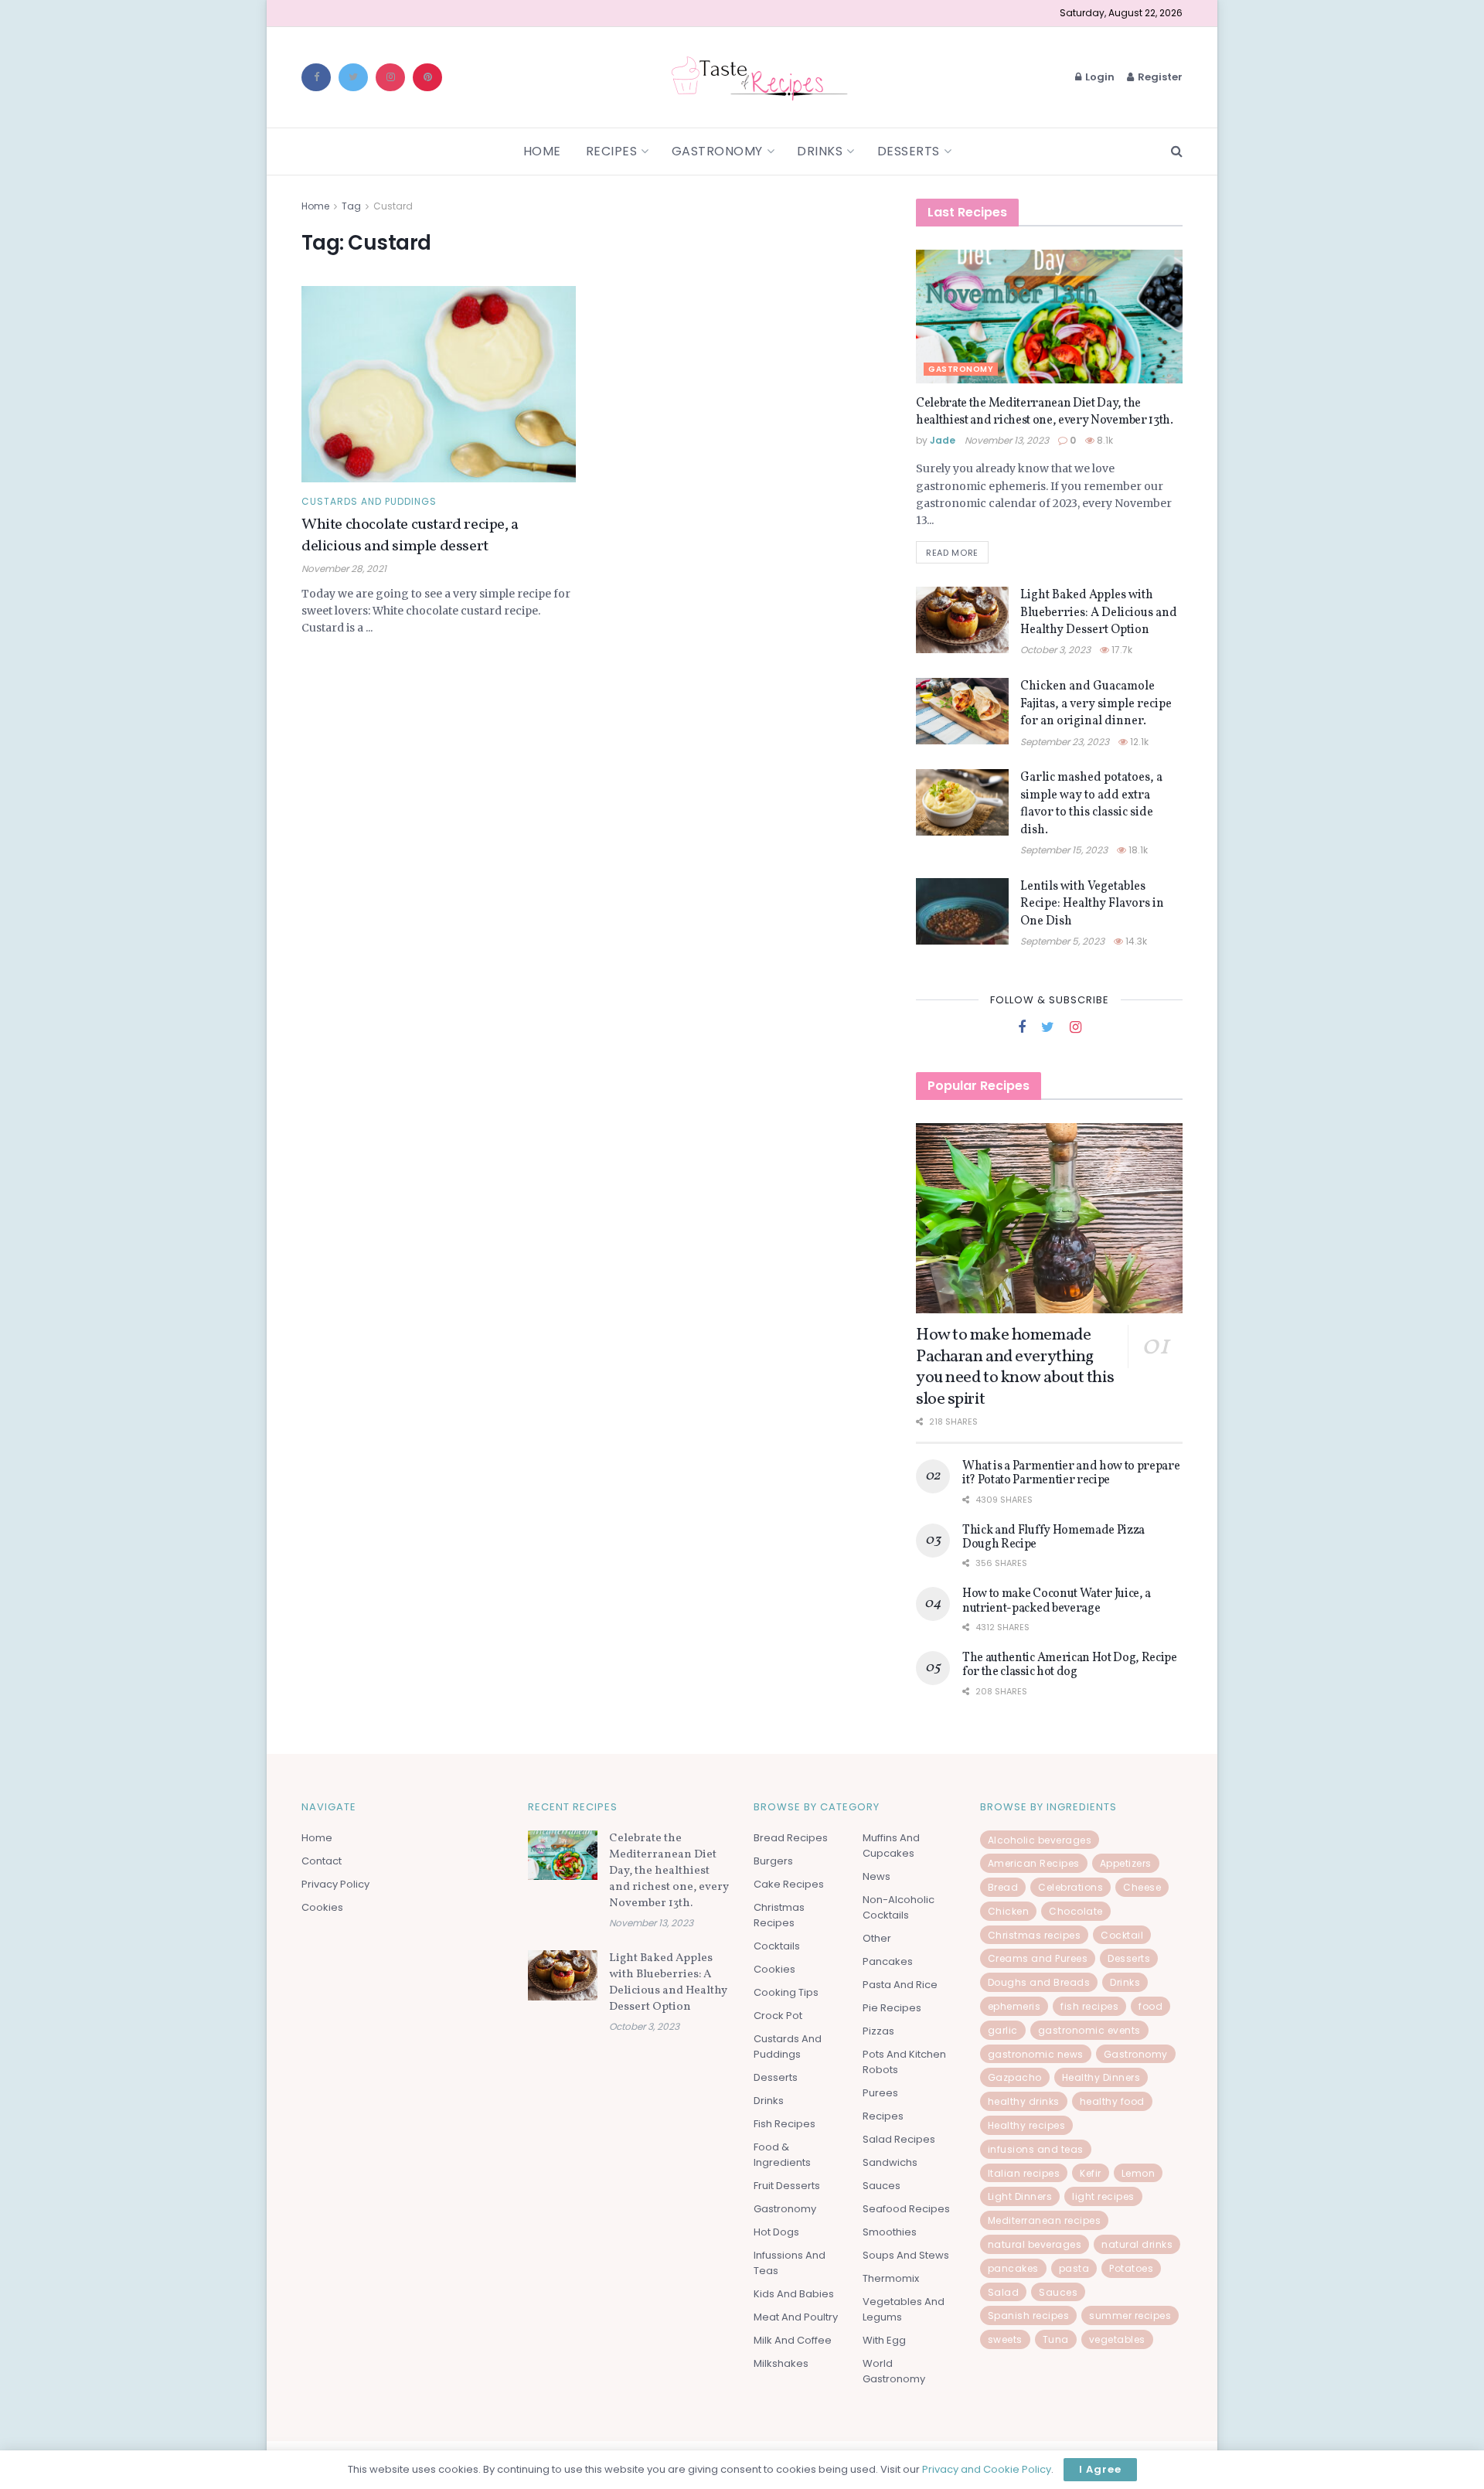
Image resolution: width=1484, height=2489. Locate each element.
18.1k (1137, 850)
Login (1099, 77)
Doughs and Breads (1039, 1982)
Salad (1004, 2292)
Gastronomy (717, 151)
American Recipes (1034, 1863)
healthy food (1112, 2101)
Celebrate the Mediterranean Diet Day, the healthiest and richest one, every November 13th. (1045, 412)
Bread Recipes (791, 1838)
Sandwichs (890, 2162)
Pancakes (888, 1961)
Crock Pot (778, 2016)
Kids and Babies (794, 2294)
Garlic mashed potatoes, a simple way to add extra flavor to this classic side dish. (1091, 804)
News (876, 1876)
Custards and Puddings (369, 502)
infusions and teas (1036, 2149)
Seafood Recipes (906, 2209)
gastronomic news (1036, 2054)
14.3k (1135, 941)
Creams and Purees (1038, 1958)
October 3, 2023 (1055, 650)
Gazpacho (1015, 2077)
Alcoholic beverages (1040, 1840)
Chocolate (1076, 1911)
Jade (943, 440)
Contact (322, 1861)
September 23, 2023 (1065, 742)
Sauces (882, 2186)
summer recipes (1130, 2315)
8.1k (1104, 440)
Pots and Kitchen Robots (904, 2062)
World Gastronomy (894, 2371)
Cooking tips (786, 1992)
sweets (1005, 2339)
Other (877, 1938)
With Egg (884, 2340)
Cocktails (777, 1946)
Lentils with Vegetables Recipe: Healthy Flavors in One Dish (1092, 904)
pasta (1074, 2268)
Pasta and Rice (900, 1985)
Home (542, 151)
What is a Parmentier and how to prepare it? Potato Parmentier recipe (1071, 1473)
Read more (952, 553)
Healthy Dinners (1101, 2077)
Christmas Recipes (779, 1915)
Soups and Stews (906, 2255)
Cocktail (1122, 1935)
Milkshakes (781, 2363)
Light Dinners (1020, 2196)
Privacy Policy (335, 1884)
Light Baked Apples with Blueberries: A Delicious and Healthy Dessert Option (1099, 613)
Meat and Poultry (796, 2317)
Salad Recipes (899, 2139)
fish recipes (1089, 2006)
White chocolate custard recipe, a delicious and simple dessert (410, 536)
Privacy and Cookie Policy (987, 2469)
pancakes (1013, 2268)
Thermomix (891, 2278)
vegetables (1117, 2339)
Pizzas (878, 2031)
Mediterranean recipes (1045, 2220)
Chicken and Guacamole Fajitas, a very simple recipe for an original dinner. (1096, 704)
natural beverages (1035, 2244)
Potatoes (1131, 2268)
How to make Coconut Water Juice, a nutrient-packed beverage (1057, 1601)
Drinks (820, 151)
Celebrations (1070, 1887)
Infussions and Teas (790, 2263)
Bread (1003, 1887)
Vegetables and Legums (904, 2309)
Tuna (1056, 2339)
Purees (880, 2093)
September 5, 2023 (1062, 941)
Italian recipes (1024, 2173)
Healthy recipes (1027, 2125)
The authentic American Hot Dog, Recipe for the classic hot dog (1070, 1665)
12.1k (1138, 742)
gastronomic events (1089, 2030)
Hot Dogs (776, 2232)
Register (1159, 77)
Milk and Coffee (793, 2340)
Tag (351, 206)
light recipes (1103, 2196)
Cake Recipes (789, 1884)
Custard (393, 206)
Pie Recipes (892, 2008)
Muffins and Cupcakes (891, 1845)
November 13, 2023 (1007, 440)
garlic (1003, 2030)
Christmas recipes (1035, 1935)
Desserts (909, 151)
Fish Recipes (785, 2124)
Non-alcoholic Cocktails (899, 1907)
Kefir (1091, 2173)
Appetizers (1126, 1863)
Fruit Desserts (787, 2186)
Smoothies (890, 2232)
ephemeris (1014, 2006)
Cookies (322, 1907)
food (1150, 2006)
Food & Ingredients (782, 2155)
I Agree (1100, 2469)
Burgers (773, 1861)
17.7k (1121, 650)
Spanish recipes (1029, 2315)
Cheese (1142, 1887)
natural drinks (1137, 2244)
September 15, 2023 (1064, 850)
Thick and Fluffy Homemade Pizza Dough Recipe (1053, 1537)
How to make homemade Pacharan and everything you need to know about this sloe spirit (1015, 1367)
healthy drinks (1024, 2101)
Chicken (1009, 1911)
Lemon (1139, 2173)
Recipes (612, 151)
